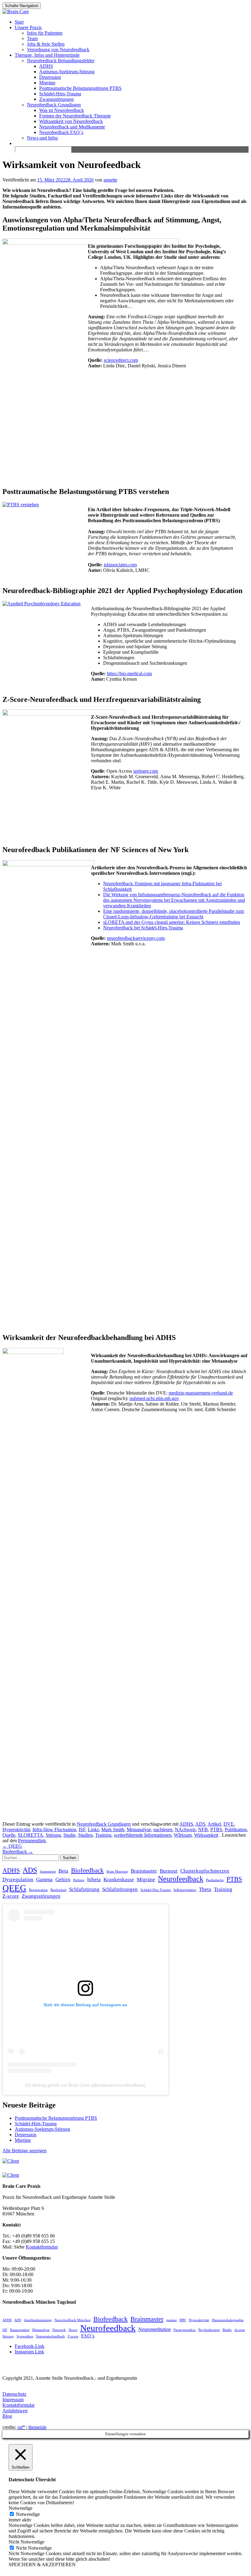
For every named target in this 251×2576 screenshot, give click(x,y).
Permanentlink (32, 1841)
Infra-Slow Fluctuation (54, 1830)
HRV (183, 2320)
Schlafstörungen (120, 1889)
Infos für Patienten (45, 33)
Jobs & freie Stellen (46, 44)
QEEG (12, 1846)
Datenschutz (14, 2394)
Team (32, 38)
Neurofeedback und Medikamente (72, 127)
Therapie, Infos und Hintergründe (47, 55)
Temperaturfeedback (50, 2336)
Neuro (73, 2330)
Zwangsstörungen (56, 99)
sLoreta (240, 2330)
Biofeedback (18, 1852)
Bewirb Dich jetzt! (209, 11)
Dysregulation (18, 1879)
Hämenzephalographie (228, 2320)
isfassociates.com (120, 565)
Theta (205, 1889)
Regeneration (38, 1890)
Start (19, 22)
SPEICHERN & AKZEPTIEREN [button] (42, 2565)
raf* (21, 2427)
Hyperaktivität (16, 1830)
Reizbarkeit (58, 1890)
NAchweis (185, 1830)
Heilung (79, 1880)
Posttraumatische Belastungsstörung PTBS (80, 88)
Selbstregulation (185, 1890)
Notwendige (28, 2514)
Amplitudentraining (38, 2320)
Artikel (214, 1824)
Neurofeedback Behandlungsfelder (61, 61)
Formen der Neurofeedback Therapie (75, 116)
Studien (85, 1835)
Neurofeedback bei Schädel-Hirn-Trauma (143, 928)
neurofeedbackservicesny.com (136, 938)
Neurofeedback (181, 1879)
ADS (200, 1824)
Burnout (169, 1871)
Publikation (236, 1830)
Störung (53, 1835)
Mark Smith (113, 1830)
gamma (171, 2320)
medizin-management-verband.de (201, 1393)
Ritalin (227, 2330)
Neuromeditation (155, 2329)
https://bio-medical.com (129, 674)
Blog (7, 2416)
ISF (82, 1830)
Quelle (9, 1835)
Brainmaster (144, 1871)
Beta (63, 1871)
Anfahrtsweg (15, 2411)
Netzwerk (59, 2330)
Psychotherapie (209, 2330)
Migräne (47, 83)
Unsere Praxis (28, 27)
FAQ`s (88, 2336)
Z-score (11, 1896)
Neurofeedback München (73, 2320)
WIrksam (183, 1835)
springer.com (146, 771)
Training (103, 1835)
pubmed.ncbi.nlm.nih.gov (154, 1398)
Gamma (44, 1879)
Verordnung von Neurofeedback (58, 50)
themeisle (37, 2427)
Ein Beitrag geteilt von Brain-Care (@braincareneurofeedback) (85, 2085)
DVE (229, 1824)
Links (93, 1830)
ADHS (46, 66)
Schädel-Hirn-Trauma (60, 94)
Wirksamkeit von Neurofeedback (71, 121)
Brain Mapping (117, 1872)
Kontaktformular (19, 2405)
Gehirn (63, 1879)
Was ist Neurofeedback (62, 110)
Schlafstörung (84, 1889)
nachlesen (163, 1830)
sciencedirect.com (121, 360)
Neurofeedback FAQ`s (61, 132)
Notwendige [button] (21, 2508)
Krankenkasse (119, 1879)
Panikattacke (215, 1880)
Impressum (13, 2400)
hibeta (94, 1879)
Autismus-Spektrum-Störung (67, 72)
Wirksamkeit (206, 1835)
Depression (50, 77)
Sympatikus (25, 2336)
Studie (69, 1835)
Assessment (48, 1872)
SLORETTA (30, 1835)
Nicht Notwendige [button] (26, 2542)
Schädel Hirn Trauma (156, 1890)
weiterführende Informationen (143, 1835)
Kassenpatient (20, 2330)
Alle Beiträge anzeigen (24, 2151)
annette (110, 180)
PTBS (216, 1830)
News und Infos (42, 138)
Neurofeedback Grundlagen (54, 105)
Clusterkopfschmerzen (205, 1871)
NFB (203, 1830)
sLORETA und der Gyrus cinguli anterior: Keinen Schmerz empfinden (172, 922)
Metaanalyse (139, 1830)
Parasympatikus (185, 2330)
